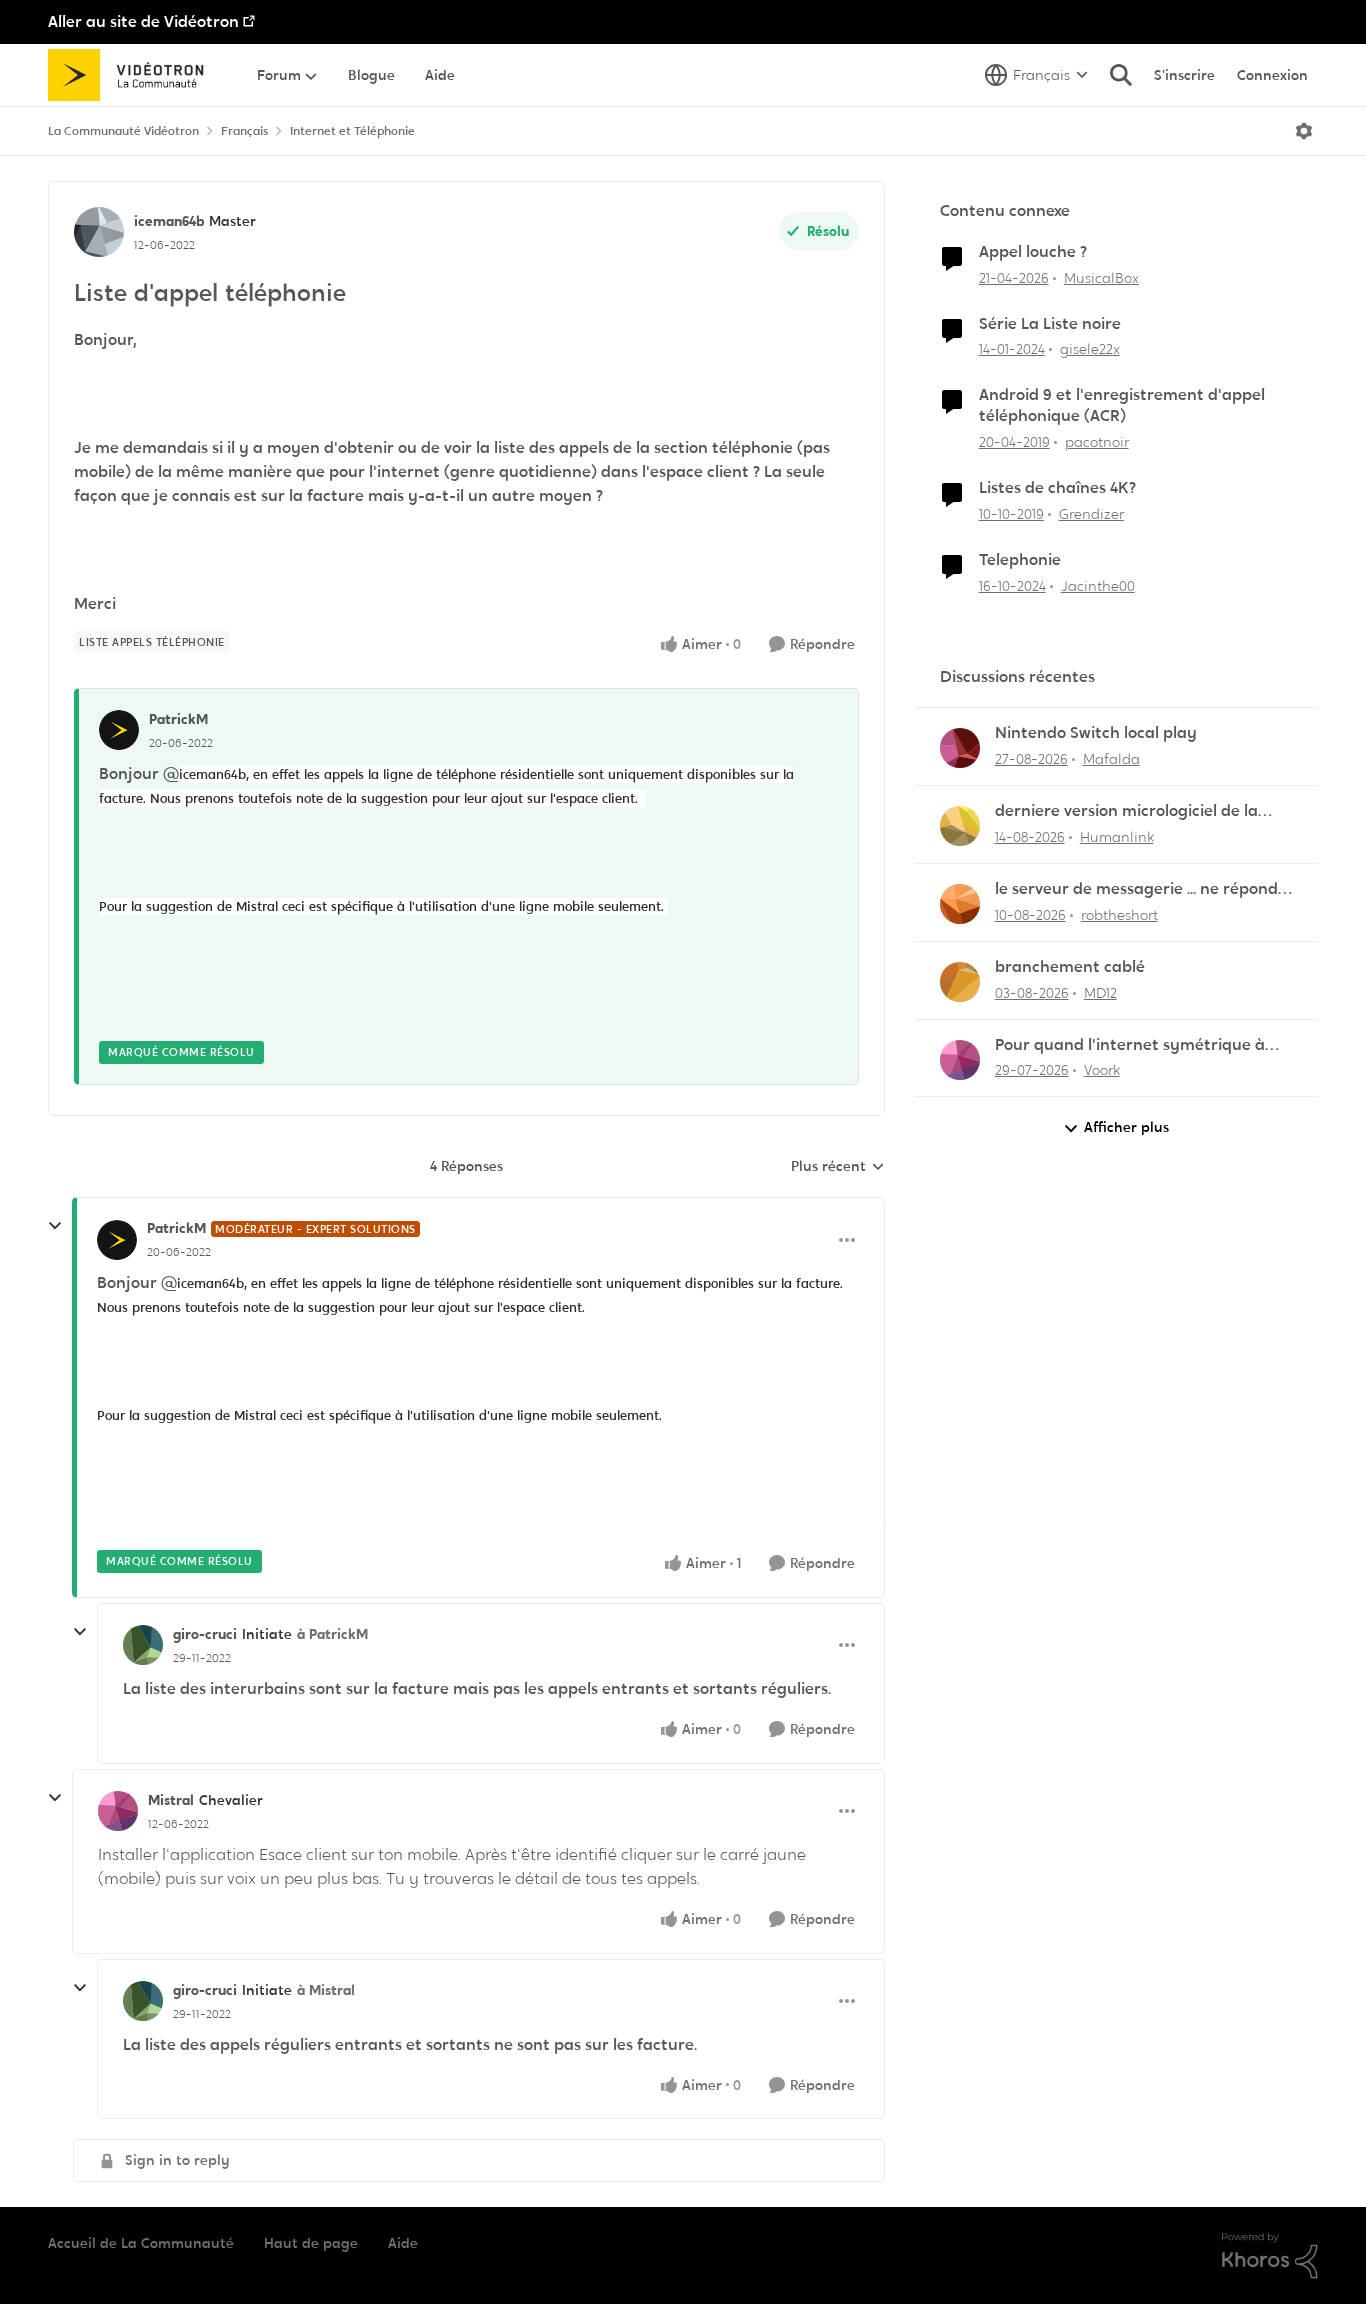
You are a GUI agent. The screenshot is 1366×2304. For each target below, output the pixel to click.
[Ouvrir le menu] (1304, 131)
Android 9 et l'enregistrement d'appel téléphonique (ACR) (1122, 405)
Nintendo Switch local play (1096, 733)
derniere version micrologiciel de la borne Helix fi (1126, 811)
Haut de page (311, 2243)
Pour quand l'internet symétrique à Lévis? (1130, 1045)
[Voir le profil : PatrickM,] (119, 730)
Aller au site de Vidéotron (143, 21)
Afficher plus (1126, 1127)
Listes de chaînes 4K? (1057, 488)
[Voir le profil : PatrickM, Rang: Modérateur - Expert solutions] (117, 1240)
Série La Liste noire (1050, 324)
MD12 (1100, 993)
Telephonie (1020, 560)
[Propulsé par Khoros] (1270, 2256)
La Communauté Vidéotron (123, 131)
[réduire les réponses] (55, 1226)
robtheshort (1119, 915)
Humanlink (1117, 837)
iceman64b (169, 221)
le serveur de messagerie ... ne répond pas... (1136, 889)
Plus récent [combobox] (838, 1167)
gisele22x (1090, 349)
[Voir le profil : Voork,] (960, 1060)
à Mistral (326, 1990)
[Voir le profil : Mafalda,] (960, 748)
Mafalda (1111, 759)
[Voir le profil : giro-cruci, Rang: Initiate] (143, 1645)
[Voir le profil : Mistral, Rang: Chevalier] (118, 1811)
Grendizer (1091, 514)
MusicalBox (1101, 278)
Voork (1102, 1070)
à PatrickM (332, 1634)
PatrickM (178, 719)
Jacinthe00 (1098, 586)
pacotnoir (1097, 442)
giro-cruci (205, 1634)
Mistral (171, 1800)
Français (244, 131)
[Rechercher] (1121, 75)
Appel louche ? (1033, 252)
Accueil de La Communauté (141, 2243)
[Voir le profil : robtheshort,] (960, 904)
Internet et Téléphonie (352, 131)
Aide (403, 2243)
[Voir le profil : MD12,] (960, 982)
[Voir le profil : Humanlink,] (960, 826)
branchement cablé (1070, 967)
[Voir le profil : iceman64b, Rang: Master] (99, 232)
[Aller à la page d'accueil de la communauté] (132, 75)
